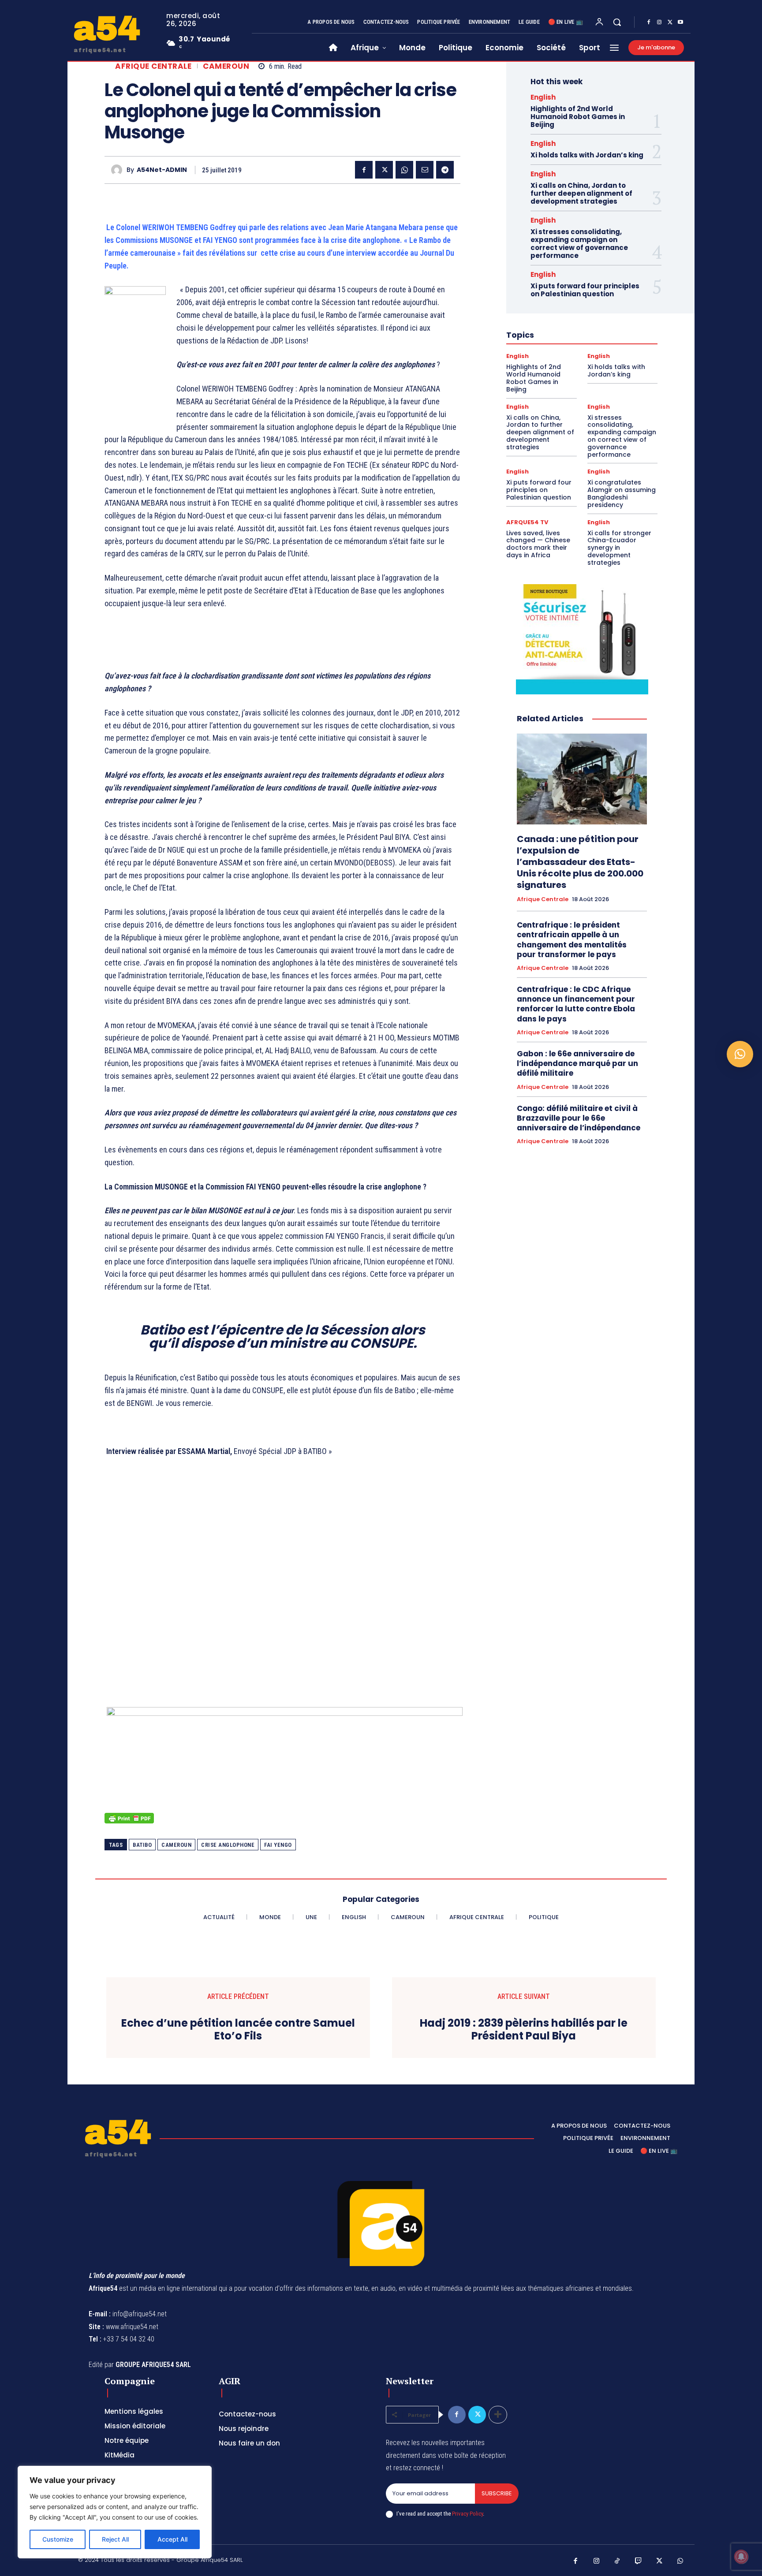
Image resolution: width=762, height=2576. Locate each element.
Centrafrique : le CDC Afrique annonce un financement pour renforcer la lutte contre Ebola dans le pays (576, 1004)
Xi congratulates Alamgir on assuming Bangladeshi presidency (622, 493)
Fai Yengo (278, 1845)
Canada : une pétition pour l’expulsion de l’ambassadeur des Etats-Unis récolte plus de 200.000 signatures (580, 862)
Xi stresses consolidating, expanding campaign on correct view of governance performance (579, 244)
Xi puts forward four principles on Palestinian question (585, 290)
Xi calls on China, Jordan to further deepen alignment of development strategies (581, 193)
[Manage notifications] (741, 2557)
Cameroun (226, 66)
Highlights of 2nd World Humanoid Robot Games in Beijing (578, 117)
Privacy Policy (467, 2514)
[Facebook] (649, 22)
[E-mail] (425, 170)
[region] (115, 2512)
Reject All (115, 2539)
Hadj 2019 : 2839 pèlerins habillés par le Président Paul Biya (524, 2030)
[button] (617, 22)
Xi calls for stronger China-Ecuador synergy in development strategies (619, 548)
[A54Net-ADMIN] (119, 170)
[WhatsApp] (404, 170)
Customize (58, 2539)
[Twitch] (639, 2561)
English (543, 97)
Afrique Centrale (153, 66)
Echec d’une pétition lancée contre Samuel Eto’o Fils (238, 2030)
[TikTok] (617, 2561)
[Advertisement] (282, 1600)
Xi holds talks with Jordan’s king (587, 155)
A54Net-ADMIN (162, 170)
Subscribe (497, 2493)
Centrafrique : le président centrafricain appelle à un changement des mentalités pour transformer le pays (572, 939)
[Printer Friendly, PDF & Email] (129, 1823)
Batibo (142, 1845)
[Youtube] (680, 22)
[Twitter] (670, 22)
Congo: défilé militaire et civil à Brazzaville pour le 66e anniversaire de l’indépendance (579, 1118)
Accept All (172, 2539)
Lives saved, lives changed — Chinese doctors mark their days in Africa (538, 544)
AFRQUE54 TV (527, 522)
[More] (498, 2415)
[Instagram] (659, 22)
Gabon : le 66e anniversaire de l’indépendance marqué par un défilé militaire (577, 1063)
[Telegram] (445, 170)
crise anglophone (228, 1845)
